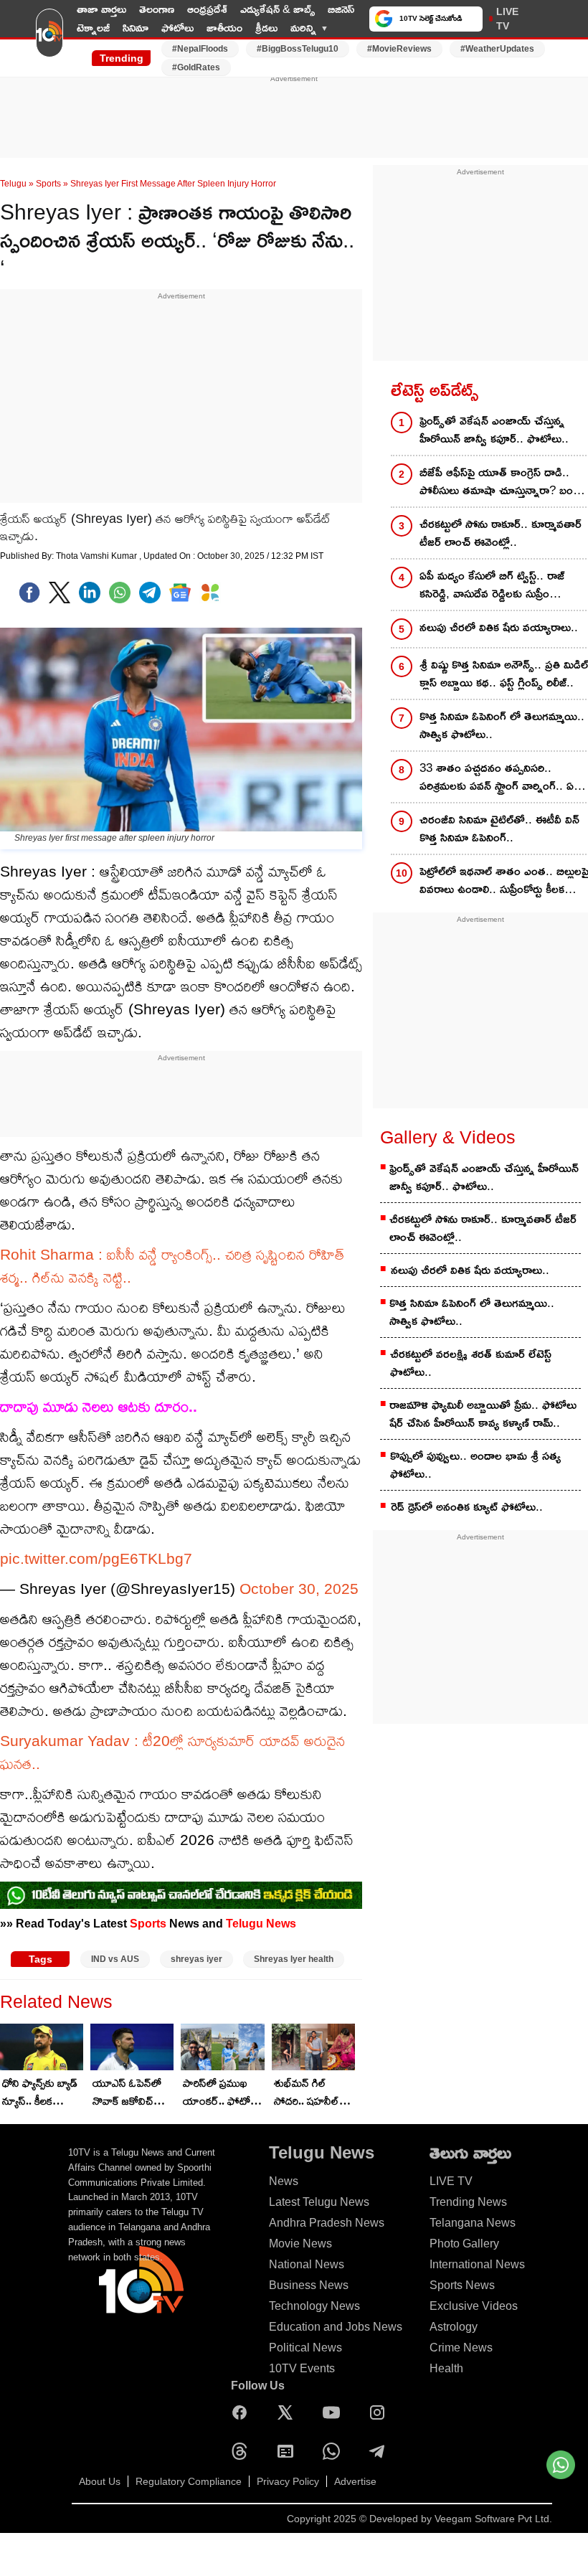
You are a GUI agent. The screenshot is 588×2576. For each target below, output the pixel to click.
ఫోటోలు (177, 28)
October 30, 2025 (299, 1589)
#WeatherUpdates (497, 49)
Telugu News (261, 1923)
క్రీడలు (266, 28)
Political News (305, 2348)
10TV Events (302, 2368)
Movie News (300, 2244)
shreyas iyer (196, 1959)
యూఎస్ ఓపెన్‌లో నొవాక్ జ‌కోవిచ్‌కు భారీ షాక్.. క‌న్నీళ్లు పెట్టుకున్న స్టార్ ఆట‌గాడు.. (128, 2093)
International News (477, 2264)
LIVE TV (507, 19)
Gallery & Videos (448, 1137)
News (284, 2181)
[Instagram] (381, 2412)
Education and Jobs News (336, 2327)
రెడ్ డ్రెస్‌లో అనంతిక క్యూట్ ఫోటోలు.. (467, 1507)
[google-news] (180, 593)
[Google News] (289, 2451)
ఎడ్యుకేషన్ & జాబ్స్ (278, 9)
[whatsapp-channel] (181, 1895)
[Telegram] (381, 2451)
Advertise (355, 2481)
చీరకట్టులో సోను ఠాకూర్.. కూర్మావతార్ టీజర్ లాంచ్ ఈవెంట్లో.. (483, 1228)
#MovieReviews (399, 49)
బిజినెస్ (341, 9)
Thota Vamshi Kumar (98, 556)
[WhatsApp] (335, 2451)
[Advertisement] (294, 117)
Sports (48, 184)
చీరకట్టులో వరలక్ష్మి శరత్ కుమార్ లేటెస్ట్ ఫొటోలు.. (471, 1363)
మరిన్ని (303, 28)
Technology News (314, 2306)
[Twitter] (60, 593)
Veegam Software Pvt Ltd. (493, 2519)
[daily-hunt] (210, 593)
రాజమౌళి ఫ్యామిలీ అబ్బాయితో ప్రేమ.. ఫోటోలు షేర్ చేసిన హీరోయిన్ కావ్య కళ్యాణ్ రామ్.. (483, 1414)
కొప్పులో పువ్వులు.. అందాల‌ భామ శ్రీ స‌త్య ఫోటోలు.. (475, 1465)
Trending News (468, 2202)
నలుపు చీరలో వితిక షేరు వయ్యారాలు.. (470, 1270)
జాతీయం (224, 28)
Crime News (461, 2348)
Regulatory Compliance (189, 2481)
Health (446, 2368)
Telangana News (473, 2223)
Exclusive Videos (474, 2306)
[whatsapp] (120, 593)
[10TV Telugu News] (49, 38)
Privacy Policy (288, 2481)
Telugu (13, 184)
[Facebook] (29, 593)
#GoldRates (196, 67)
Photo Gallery (464, 2244)
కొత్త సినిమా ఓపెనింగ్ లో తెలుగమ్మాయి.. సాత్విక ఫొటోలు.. (472, 1312)
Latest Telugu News (319, 2202)
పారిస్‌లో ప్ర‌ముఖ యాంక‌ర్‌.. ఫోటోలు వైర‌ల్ (222, 2093)
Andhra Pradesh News (327, 2223)
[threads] (243, 2451)
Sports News (462, 2285)
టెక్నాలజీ (93, 28)
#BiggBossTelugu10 (298, 49)
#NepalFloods (200, 49)
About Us (100, 2481)
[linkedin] (90, 593)
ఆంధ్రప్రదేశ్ (207, 9)
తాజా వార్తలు (101, 9)
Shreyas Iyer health (294, 1959)
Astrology (454, 2327)
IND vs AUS (115, 1959)
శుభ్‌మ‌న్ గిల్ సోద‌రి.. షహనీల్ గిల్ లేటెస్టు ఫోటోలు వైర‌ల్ (313, 2093)
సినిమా (136, 28)
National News (307, 2264)
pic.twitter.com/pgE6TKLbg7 (96, 1558)
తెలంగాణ (157, 9)
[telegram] (150, 593)
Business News (309, 2285)
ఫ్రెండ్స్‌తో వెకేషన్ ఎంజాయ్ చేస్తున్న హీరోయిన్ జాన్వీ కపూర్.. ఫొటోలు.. (484, 1177)
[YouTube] (335, 2412)
